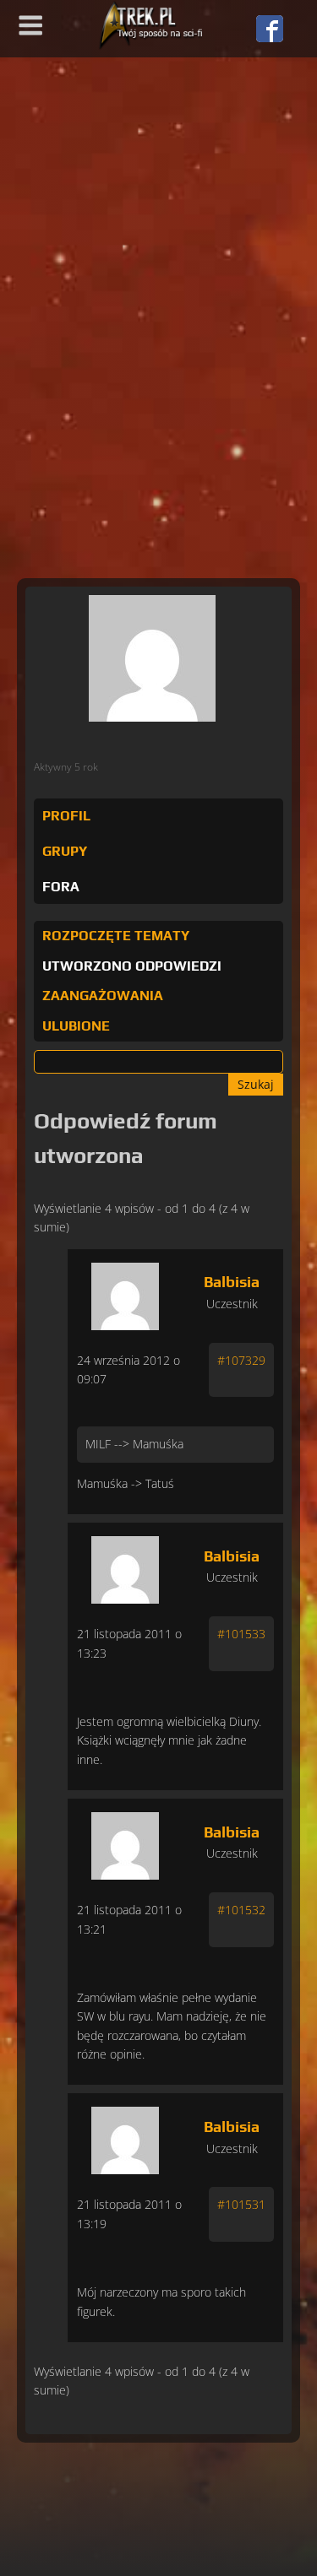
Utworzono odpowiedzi (132, 966)
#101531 (241, 2204)
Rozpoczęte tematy (116, 936)
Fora (61, 887)
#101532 (241, 1910)
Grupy (65, 851)
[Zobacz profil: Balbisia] (125, 1292)
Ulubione (76, 1026)
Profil (66, 816)
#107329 (241, 1360)
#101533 (241, 1634)
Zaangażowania (103, 996)
